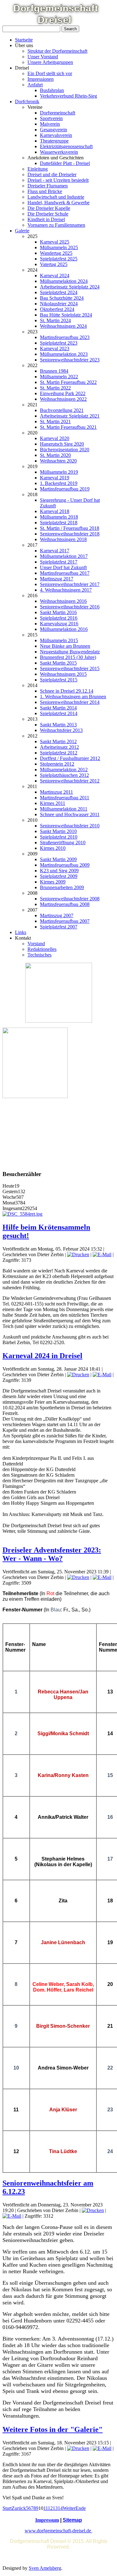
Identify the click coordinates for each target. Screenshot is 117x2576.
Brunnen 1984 (54, 371)
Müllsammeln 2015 (59, 640)
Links (21, 932)
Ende (81, 2508)
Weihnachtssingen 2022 (63, 399)
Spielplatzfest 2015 (59, 680)
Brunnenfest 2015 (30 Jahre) (68, 657)
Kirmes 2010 (53, 848)
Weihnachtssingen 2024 (63, 326)
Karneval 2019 (55, 478)
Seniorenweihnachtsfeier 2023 (70, 360)
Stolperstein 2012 (57, 764)
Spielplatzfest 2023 (59, 343)
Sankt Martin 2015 (58, 663)
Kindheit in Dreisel (46, 219)
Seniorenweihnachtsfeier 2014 (70, 702)
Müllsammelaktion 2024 (64, 281)
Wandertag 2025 (56, 253)
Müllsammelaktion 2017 (64, 556)
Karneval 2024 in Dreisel (42, 1356)
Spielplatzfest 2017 (59, 562)
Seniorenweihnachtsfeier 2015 (70, 668)
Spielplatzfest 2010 (59, 837)
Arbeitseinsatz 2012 (59, 747)
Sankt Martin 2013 (58, 725)
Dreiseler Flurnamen (48, 186)
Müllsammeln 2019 (59, 472)
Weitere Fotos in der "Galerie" (53, 2429)
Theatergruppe (54, 141)
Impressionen (41, 79)
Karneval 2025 (55, 242)
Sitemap (72, 2520)
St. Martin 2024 (55, 320)
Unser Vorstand (43, 57)
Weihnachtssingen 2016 (63, 601)
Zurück (19, 2508)
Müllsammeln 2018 (59, 517)
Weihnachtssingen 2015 (63, 674)
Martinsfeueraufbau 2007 (65, 921)
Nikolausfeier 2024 (59, 304)
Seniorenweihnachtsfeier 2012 (70, 781)
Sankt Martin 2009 (58, 859)
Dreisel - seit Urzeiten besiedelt (58, 180)
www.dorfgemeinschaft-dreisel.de (58, 2531)
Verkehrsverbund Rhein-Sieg (68, 96)
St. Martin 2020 (55, 455)
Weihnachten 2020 (58, 461)
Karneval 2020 (55, 438)
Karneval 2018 (55, 511)
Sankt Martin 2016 (58, 612)
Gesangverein (54, 130)
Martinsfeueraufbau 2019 (65, 489)
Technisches (39, 955)
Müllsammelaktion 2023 (64, 354)
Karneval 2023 (55, 349)
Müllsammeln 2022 (59, 377)
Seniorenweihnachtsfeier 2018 (70, 534)
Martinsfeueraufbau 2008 (65, 904)
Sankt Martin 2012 (58, 741)
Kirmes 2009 (53, 882)
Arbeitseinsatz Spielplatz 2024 (70, 287)
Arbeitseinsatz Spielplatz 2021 (70, 416)
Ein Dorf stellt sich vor (50, 73)
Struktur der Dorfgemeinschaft (57, 51)
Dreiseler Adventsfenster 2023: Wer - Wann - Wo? (52, 1554)
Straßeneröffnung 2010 (63, 843)
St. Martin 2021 (55, 421)
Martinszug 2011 (56, 792)
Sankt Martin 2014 (58, 708)
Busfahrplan (52, 90)
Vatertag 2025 (54, 264)
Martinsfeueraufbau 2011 (65, 798)
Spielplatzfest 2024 (59, 292)
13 (55, 2508)
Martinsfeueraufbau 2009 (65, 865)
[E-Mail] (102, 1254)
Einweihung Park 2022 (63, 393)
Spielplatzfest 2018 (59, 523)
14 (60, 2508)
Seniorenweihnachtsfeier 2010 (70, 826)
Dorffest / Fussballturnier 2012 (70, 758)
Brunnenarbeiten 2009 (62, 887)
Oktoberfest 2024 (57, 309)
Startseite (24, 40)
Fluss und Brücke (45, 191)
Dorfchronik (27, 102)
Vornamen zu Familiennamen (56, 225)
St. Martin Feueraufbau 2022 (68, 382)
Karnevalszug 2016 (59, 624)
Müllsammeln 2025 (59, 247)
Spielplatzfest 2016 (59, 618)
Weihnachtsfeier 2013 (61, 730)
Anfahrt (35, 85)
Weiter (69, 2508)
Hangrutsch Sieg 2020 (62, 444)
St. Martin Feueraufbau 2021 (68, 427)
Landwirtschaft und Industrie (56, 197)
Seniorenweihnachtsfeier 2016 (70, 607)
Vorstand (36, 944)
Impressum (47, 2520)
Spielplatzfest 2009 (59, 876)
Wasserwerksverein (59, 152)
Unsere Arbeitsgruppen (50, 62)
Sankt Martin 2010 (58, 831)
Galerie (22, 231)
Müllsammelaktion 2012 (64, 770)
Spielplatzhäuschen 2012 (64, 775)
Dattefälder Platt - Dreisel (65, 163)
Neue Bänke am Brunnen (65, 646)
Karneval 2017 (55, 551)
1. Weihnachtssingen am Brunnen (73, 697)
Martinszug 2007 (57, 915)
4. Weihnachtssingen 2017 (66, 590)
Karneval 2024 (55, 276)
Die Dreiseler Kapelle (49, 208)
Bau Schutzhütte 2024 (62, 298)
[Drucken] (78, 1254)
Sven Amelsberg (45, 2568)
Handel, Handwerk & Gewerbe (58, 203)
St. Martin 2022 (55, 388)
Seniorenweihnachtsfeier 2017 (70, 584)
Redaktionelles (42, 949)
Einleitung (38, 169)
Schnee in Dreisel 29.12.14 (67, 691)
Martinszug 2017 (57, 579)
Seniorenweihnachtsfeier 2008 (70, 899)
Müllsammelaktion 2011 (64, 809)
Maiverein (50, 124)
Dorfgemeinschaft (58, 113)
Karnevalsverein (56, 135)
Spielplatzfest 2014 (59, 713)
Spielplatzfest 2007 (59, 927)
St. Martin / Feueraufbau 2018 (70, 528)
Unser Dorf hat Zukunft (63, 567)
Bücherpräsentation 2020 (65, 450)
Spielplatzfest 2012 (59, 753)
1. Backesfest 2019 (59, 483)
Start (7, 2508)
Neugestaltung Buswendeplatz (70, 652)
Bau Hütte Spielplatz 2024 (66, 315)
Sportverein (51, 118)
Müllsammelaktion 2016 (64, 629)
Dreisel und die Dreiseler (52, 174)
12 (50, 2508)
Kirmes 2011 (53, 803)
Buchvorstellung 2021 (62, 410)
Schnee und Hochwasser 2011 (70, 814)
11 (46, 2508)
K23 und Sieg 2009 (59, 871)
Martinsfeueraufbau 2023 (65, 337)
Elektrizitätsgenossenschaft (66, 146)
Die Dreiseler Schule (48, 214)
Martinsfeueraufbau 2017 (65, 573)
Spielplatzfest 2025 (59, 259)
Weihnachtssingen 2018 (63, 539)
